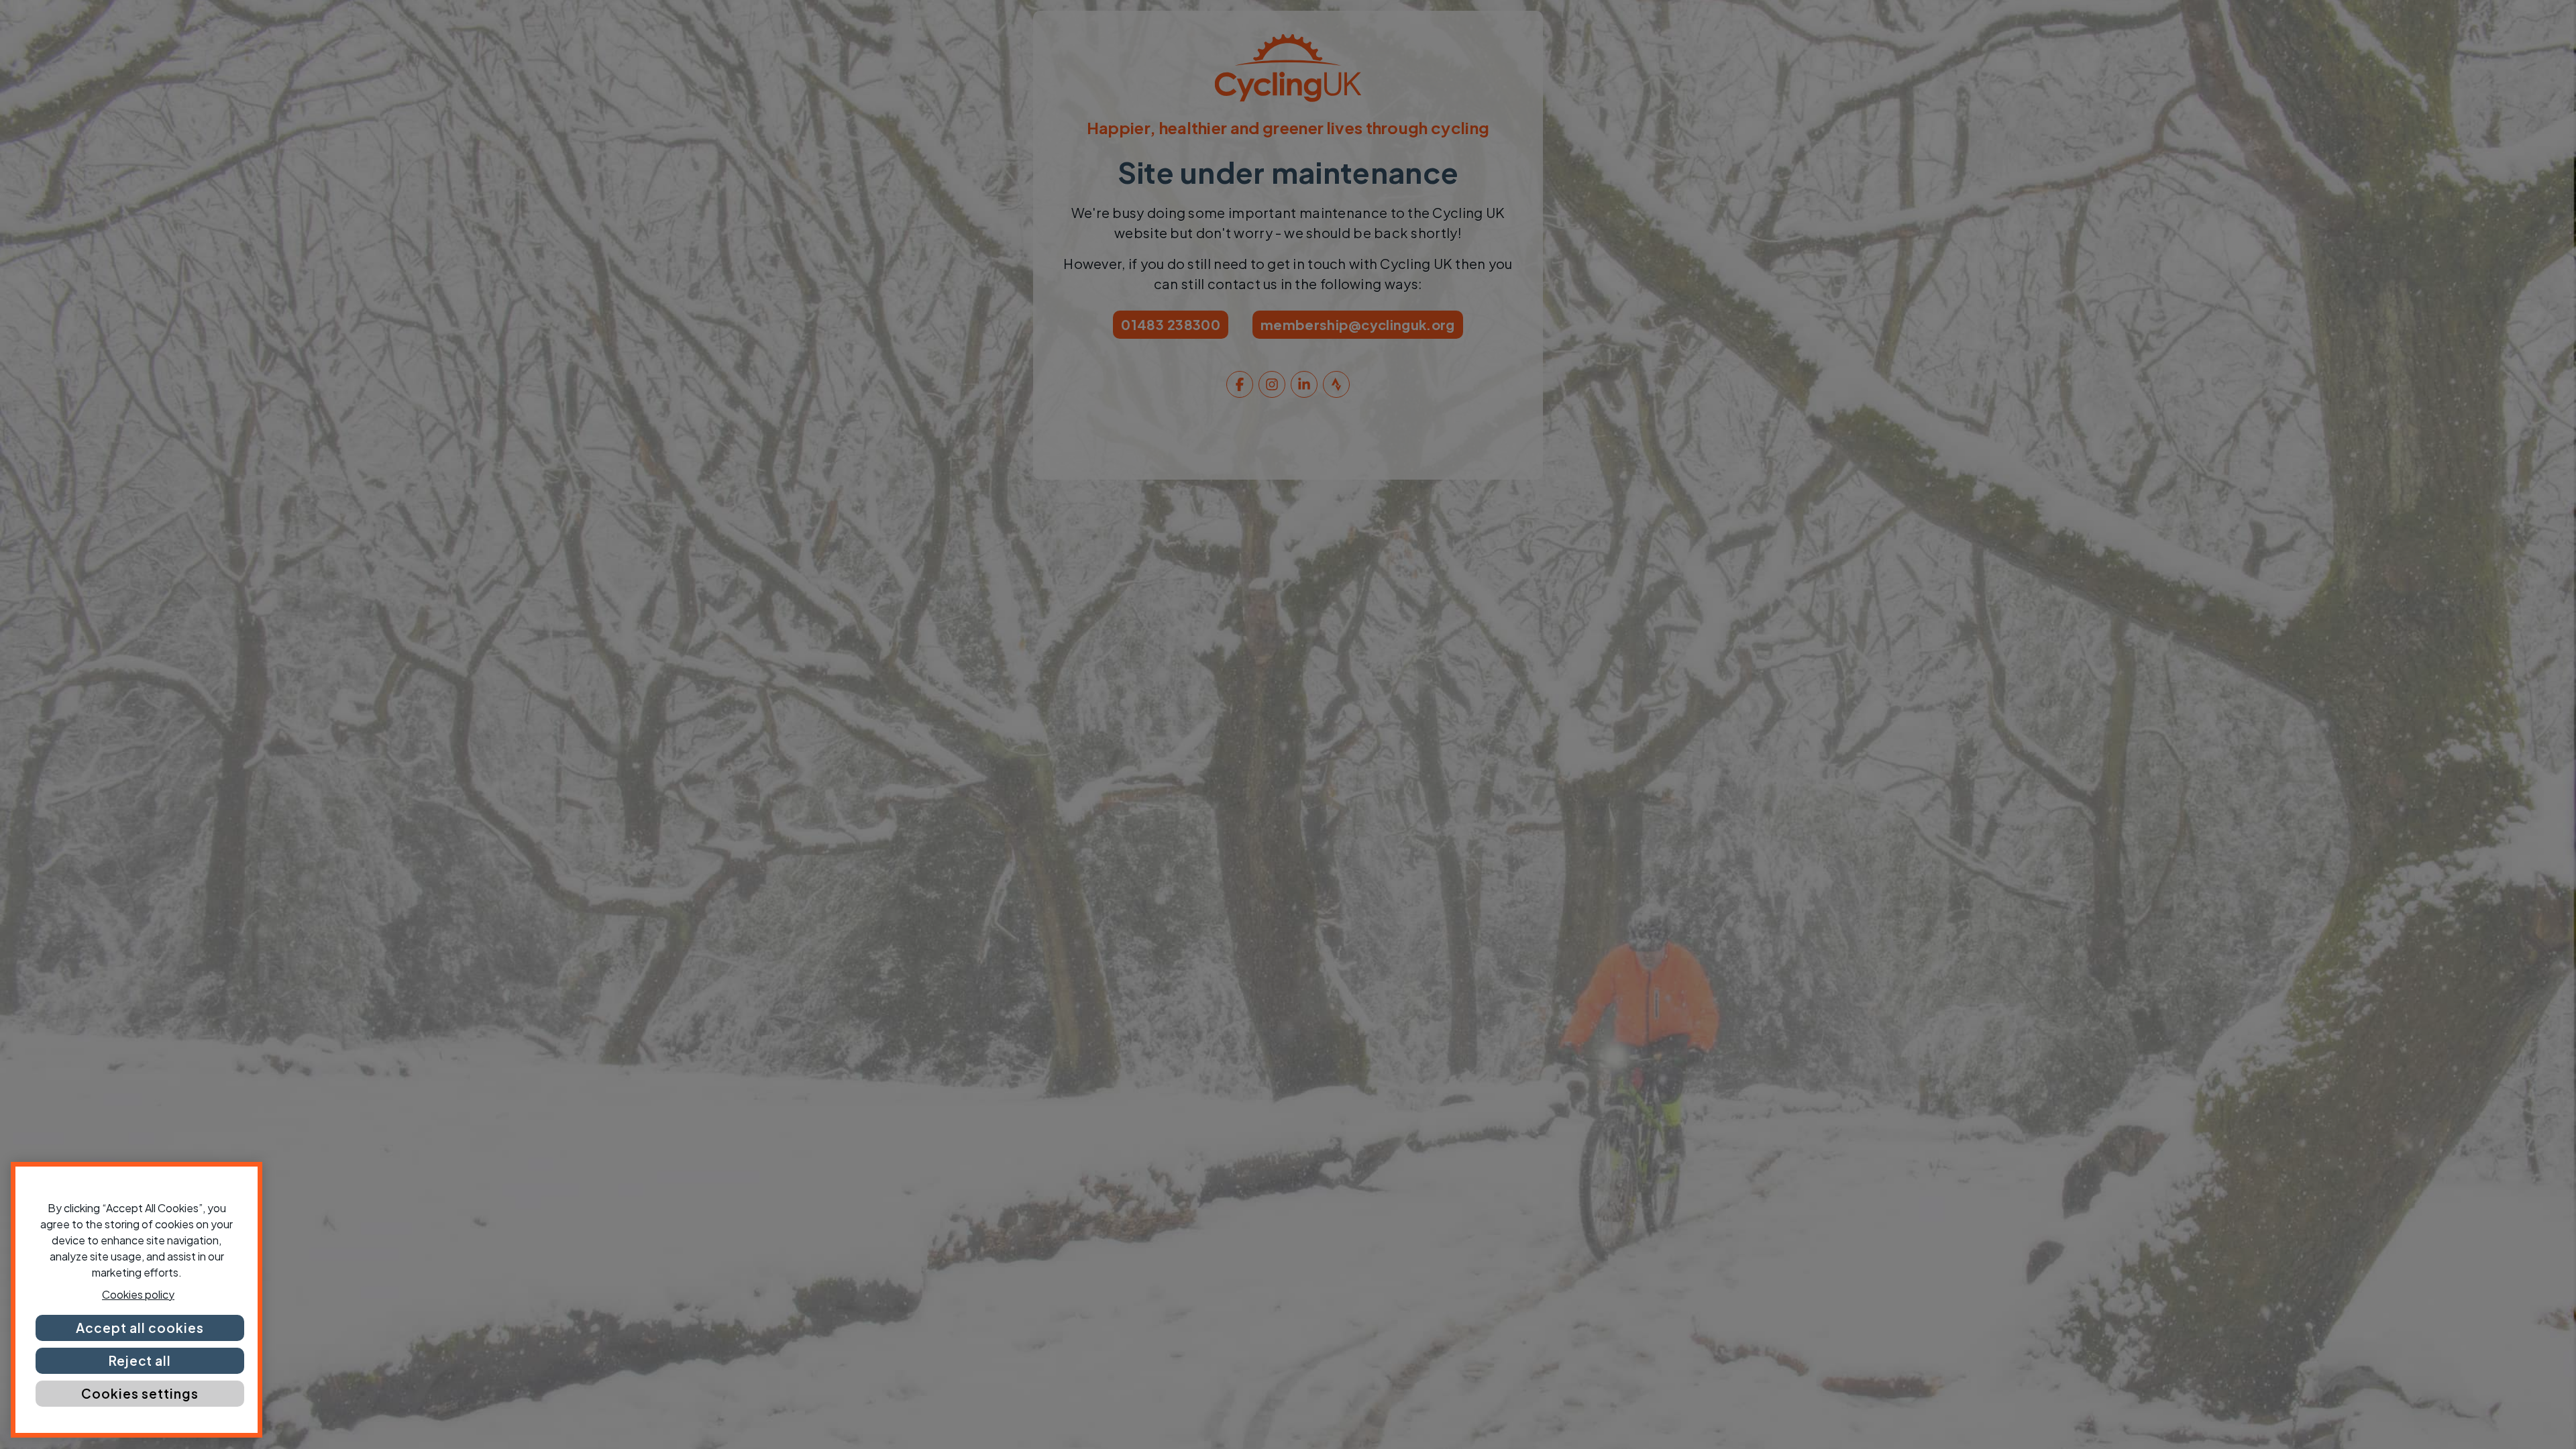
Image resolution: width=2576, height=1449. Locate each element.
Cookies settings (140, 1393)
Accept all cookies (140, 1328)
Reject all (140, 1360)
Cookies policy (138, 1294)
